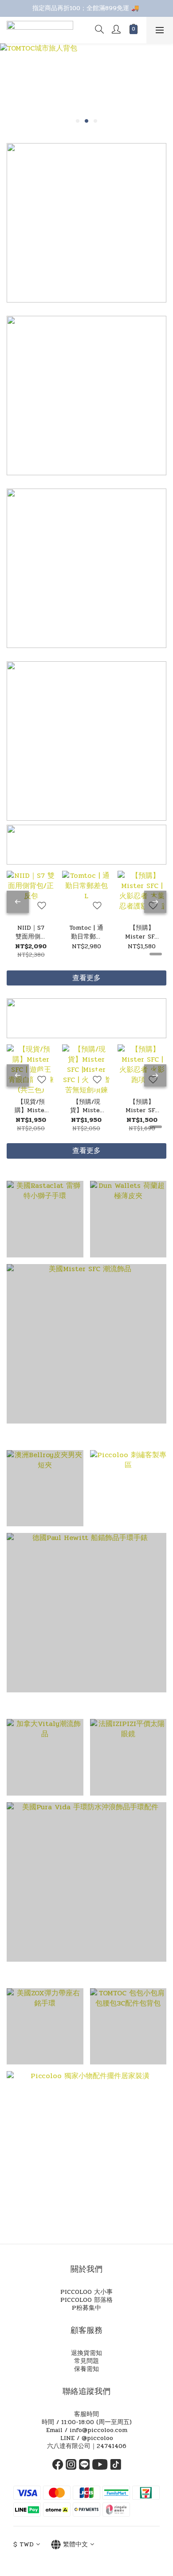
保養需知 (86, 2369)
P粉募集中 (86, 2308)
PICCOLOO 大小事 (86, 2292)
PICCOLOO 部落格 (86, 2300)
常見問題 (86, 2361)
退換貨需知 (86, 2353)
